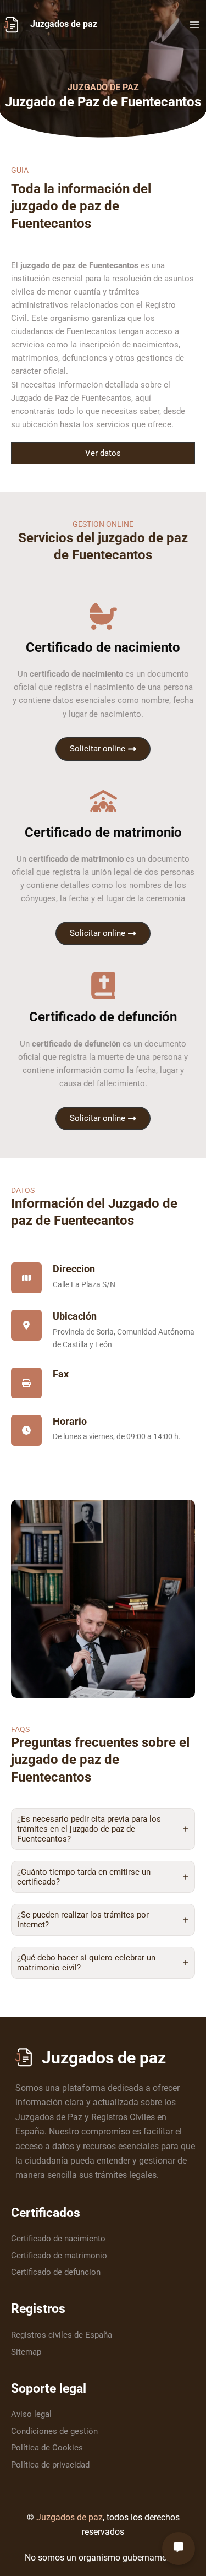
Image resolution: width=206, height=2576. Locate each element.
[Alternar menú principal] (194, 25)
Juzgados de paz (64, 24)
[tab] (103, 1829)
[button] (103, 453)
